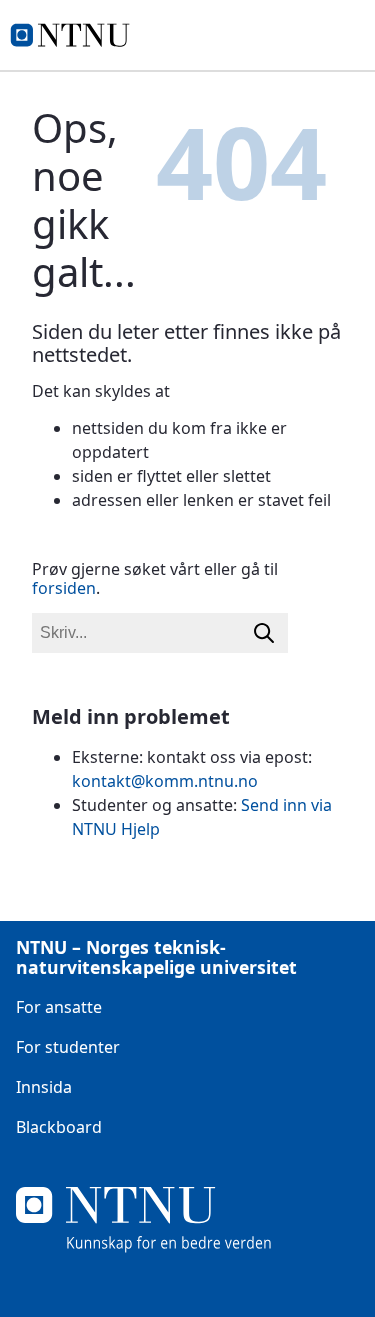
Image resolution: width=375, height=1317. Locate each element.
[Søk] (264, 633)
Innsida (44, 1087)
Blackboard (59, 1127)
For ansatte (59, 1007)
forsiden (64, 588)
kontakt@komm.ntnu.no (165, 781)
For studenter (68, 1047)
